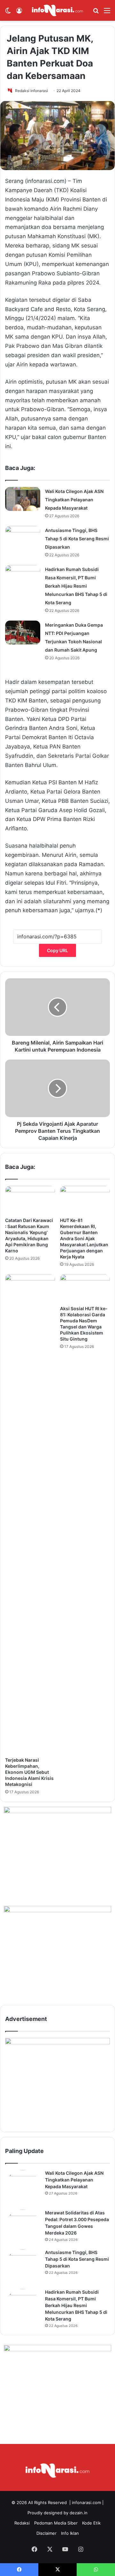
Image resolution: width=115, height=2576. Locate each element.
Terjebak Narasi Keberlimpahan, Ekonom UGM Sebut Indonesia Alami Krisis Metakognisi (29, 1772)
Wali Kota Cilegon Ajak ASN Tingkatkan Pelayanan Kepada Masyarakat (74, 500)
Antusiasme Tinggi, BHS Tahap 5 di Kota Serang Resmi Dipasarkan (77, 539)
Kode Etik (91, 2523)
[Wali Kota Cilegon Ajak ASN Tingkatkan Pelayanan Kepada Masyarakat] (23, 499)
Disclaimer (46, 2533)
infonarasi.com (86, 2502)
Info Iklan (70, 2533)
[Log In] (19, 13)
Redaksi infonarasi (31, 91)
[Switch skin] (8, 13)
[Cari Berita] (96, 13)
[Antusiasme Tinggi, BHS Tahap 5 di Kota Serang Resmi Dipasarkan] (23, 538)
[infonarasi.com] (57, 10)
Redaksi (22, 2523)
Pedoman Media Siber (56, 2523)
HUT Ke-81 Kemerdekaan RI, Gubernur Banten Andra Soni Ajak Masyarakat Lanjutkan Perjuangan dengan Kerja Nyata (84, 1238)
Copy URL (57, 950)
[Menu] (107, 13)
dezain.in (79, 2513)
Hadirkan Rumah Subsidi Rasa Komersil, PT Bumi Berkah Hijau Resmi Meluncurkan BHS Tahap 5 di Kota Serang (76, 586)
